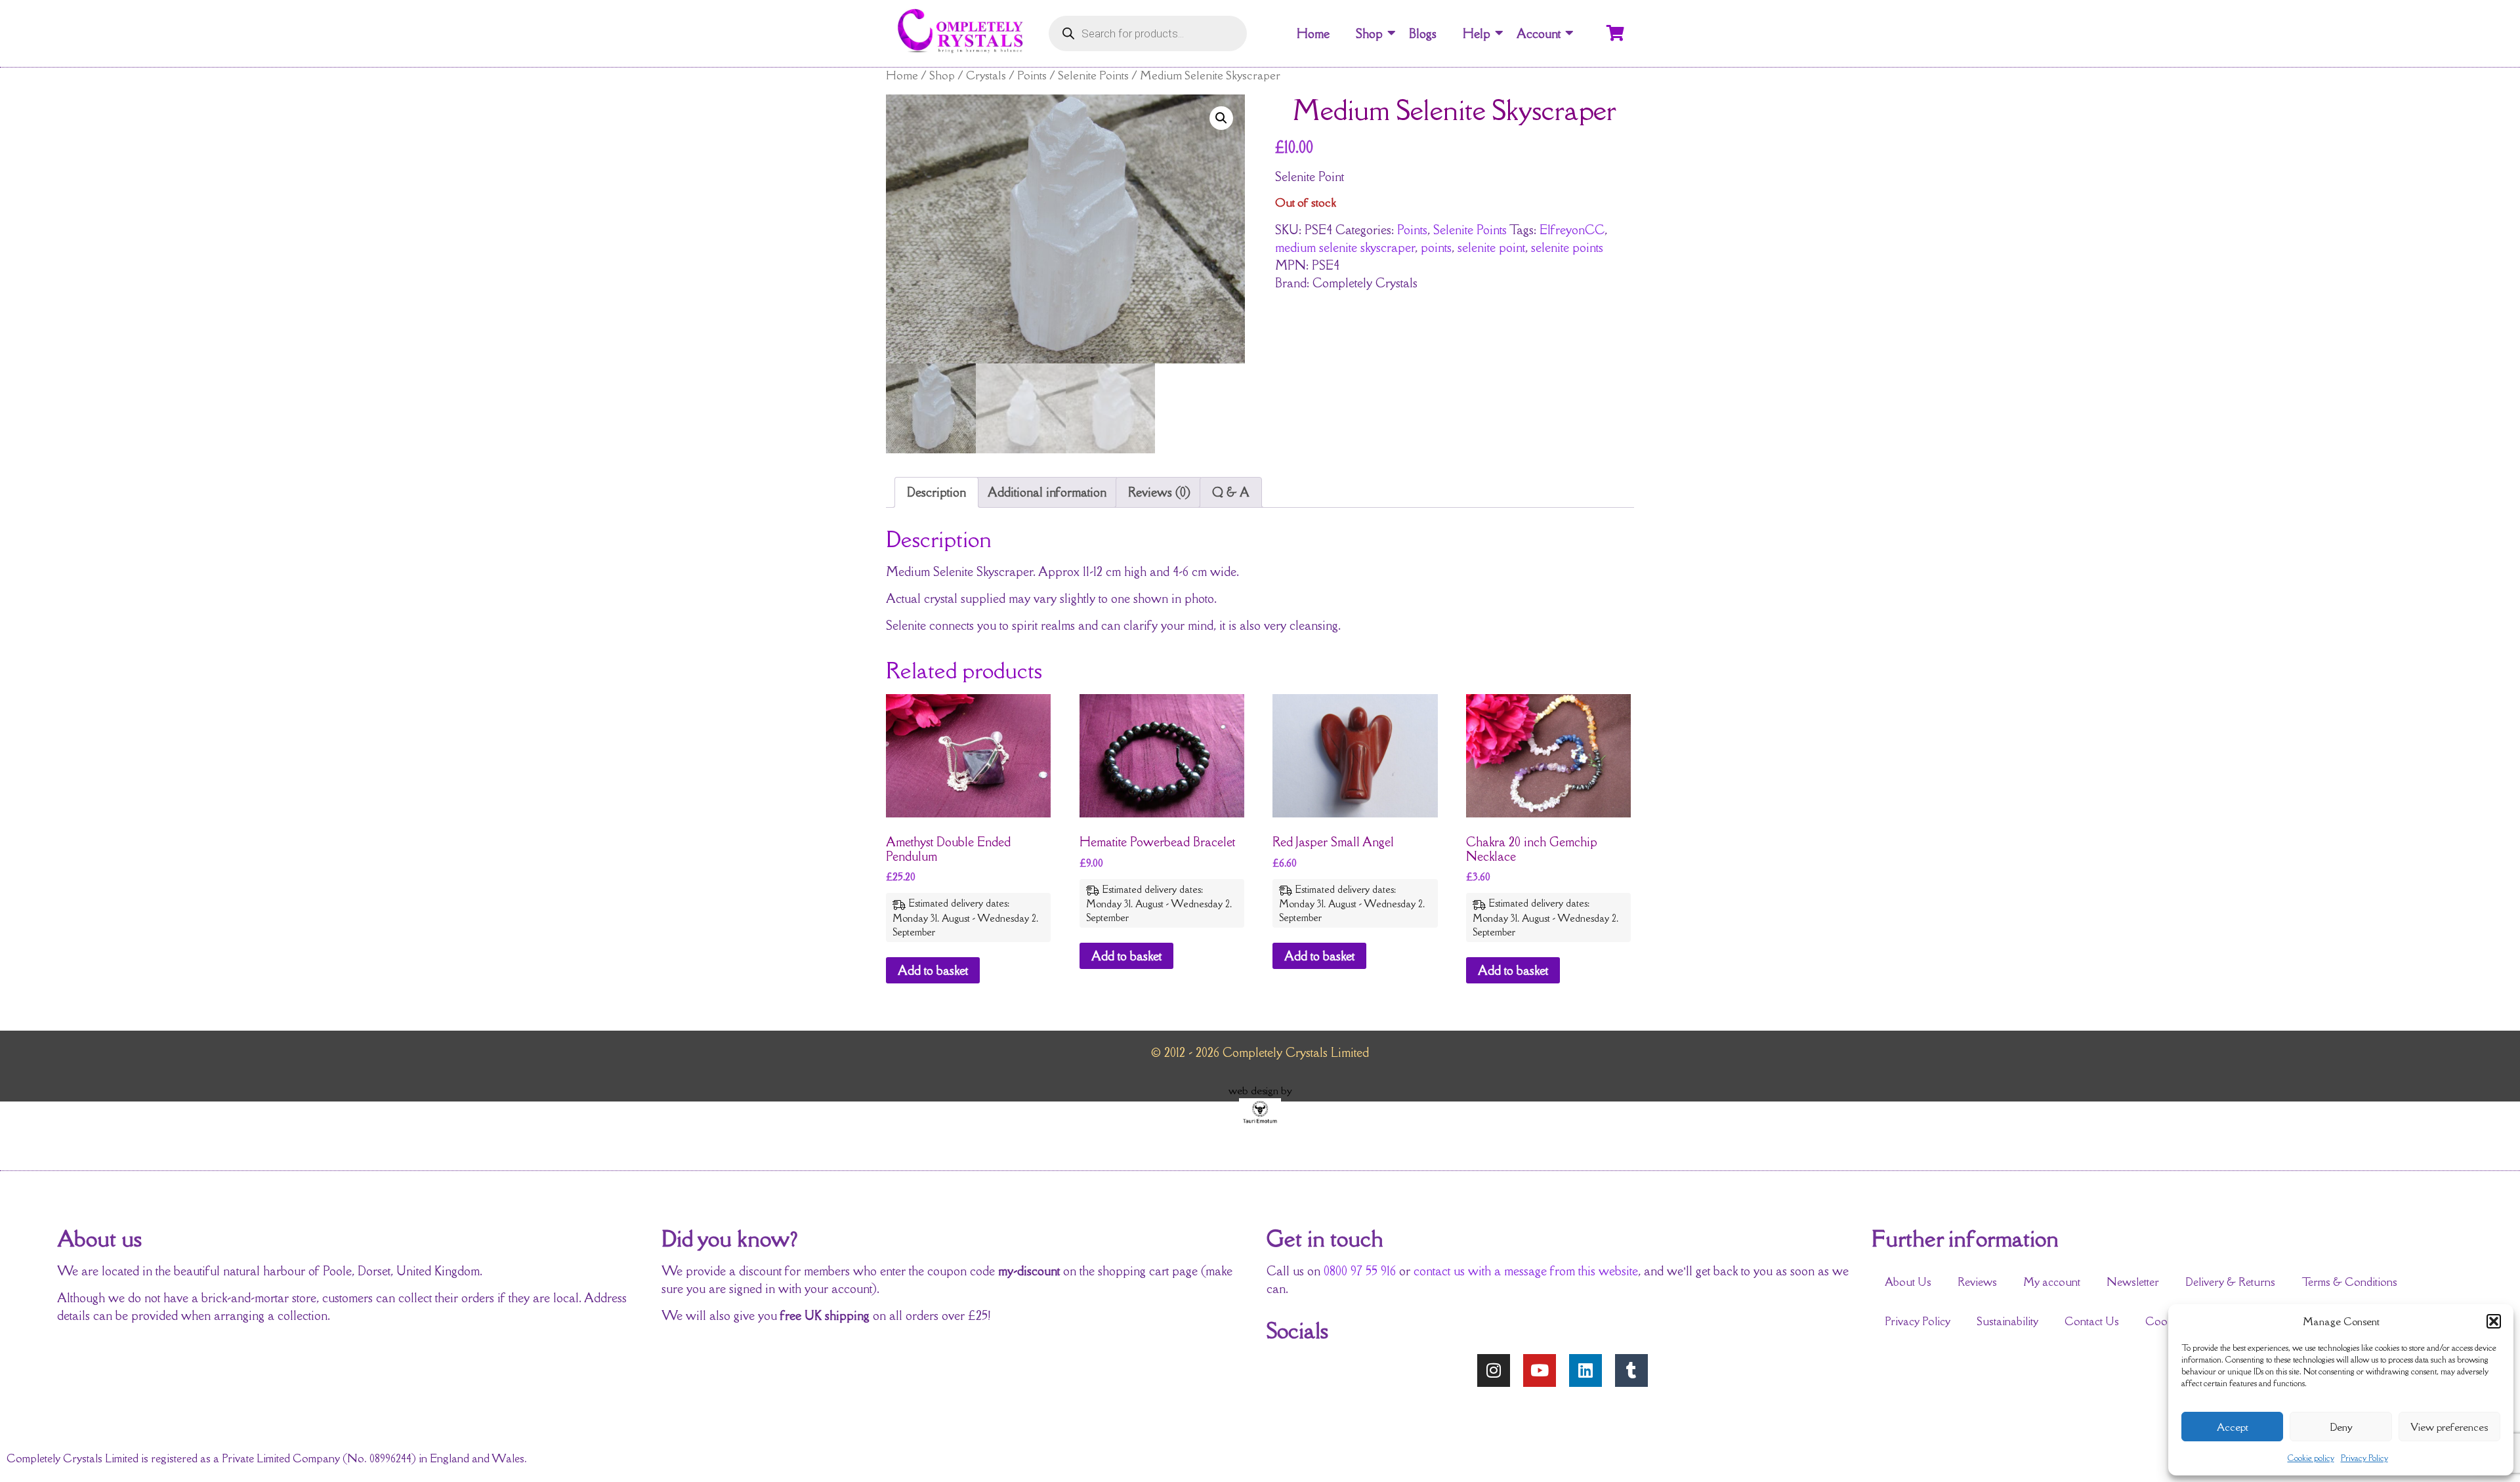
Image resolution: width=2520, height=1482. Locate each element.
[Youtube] (1540, 1370)
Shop (1369, 33)
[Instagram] (1494, 1370)
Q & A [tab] (1231, 492)
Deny (2341, 1427)
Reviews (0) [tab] (1159, 492)
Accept (2233, 1427)
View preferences (2449, 1427)
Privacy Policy (2364, 1458)
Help (1477, 33)
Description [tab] (936, 492)
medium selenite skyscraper (1345, 247)
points (1436, 247)
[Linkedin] (1585, 1370)
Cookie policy (2311, 1458)
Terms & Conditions (2349, 1282)
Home (1313, 33)
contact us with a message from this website (1526, 1271)
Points (1032, 75)
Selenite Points (1093, 75)
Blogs (1423, 33)
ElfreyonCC (1572, 230)
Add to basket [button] (933, 970)
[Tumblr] (1631, 1370)
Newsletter (2133, 1282)
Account (1539, 33)
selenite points (1567, 247)
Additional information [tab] (1047, 492)
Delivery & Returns (2230, 1282)
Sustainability (2007, 1321)
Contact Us (2092, 1321)
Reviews (1977, 1282)
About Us (1908, 1282)
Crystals (986, 75)
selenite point (1491, 247)
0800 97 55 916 (1360, 1271)
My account (2052, 1282)
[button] (2494, 1321)
